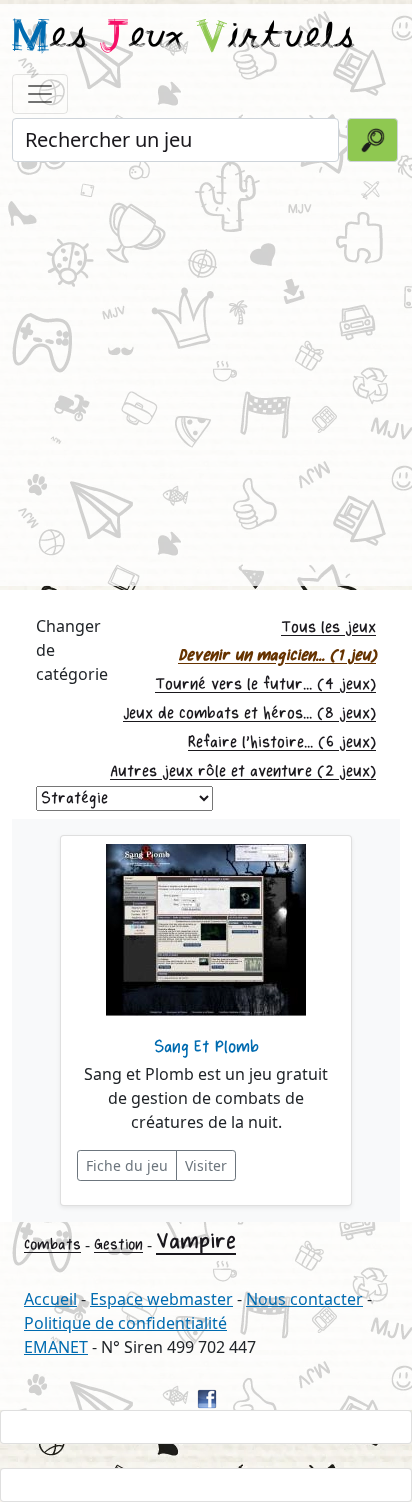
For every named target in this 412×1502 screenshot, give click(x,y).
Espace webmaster (161, 1299)
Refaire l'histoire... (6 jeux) (282, 742)
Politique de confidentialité (125, 1323)
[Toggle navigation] (40, 94)
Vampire (196, 1241)
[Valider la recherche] (372, 140)
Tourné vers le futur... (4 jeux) (265, 684)
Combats (52, 1244)
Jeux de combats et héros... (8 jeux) (249, 713)
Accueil (50, 1299)
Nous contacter (304, 1299)
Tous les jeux (328, 627)
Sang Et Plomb (206, 1047)
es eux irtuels (183, 38)
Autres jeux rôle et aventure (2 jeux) (243, 771)
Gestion (118, 1244)
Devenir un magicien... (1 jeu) (277, 655)
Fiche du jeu (127, 1165)
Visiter (206, 1165)
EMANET (56, 1347)
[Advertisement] (206, 372)
